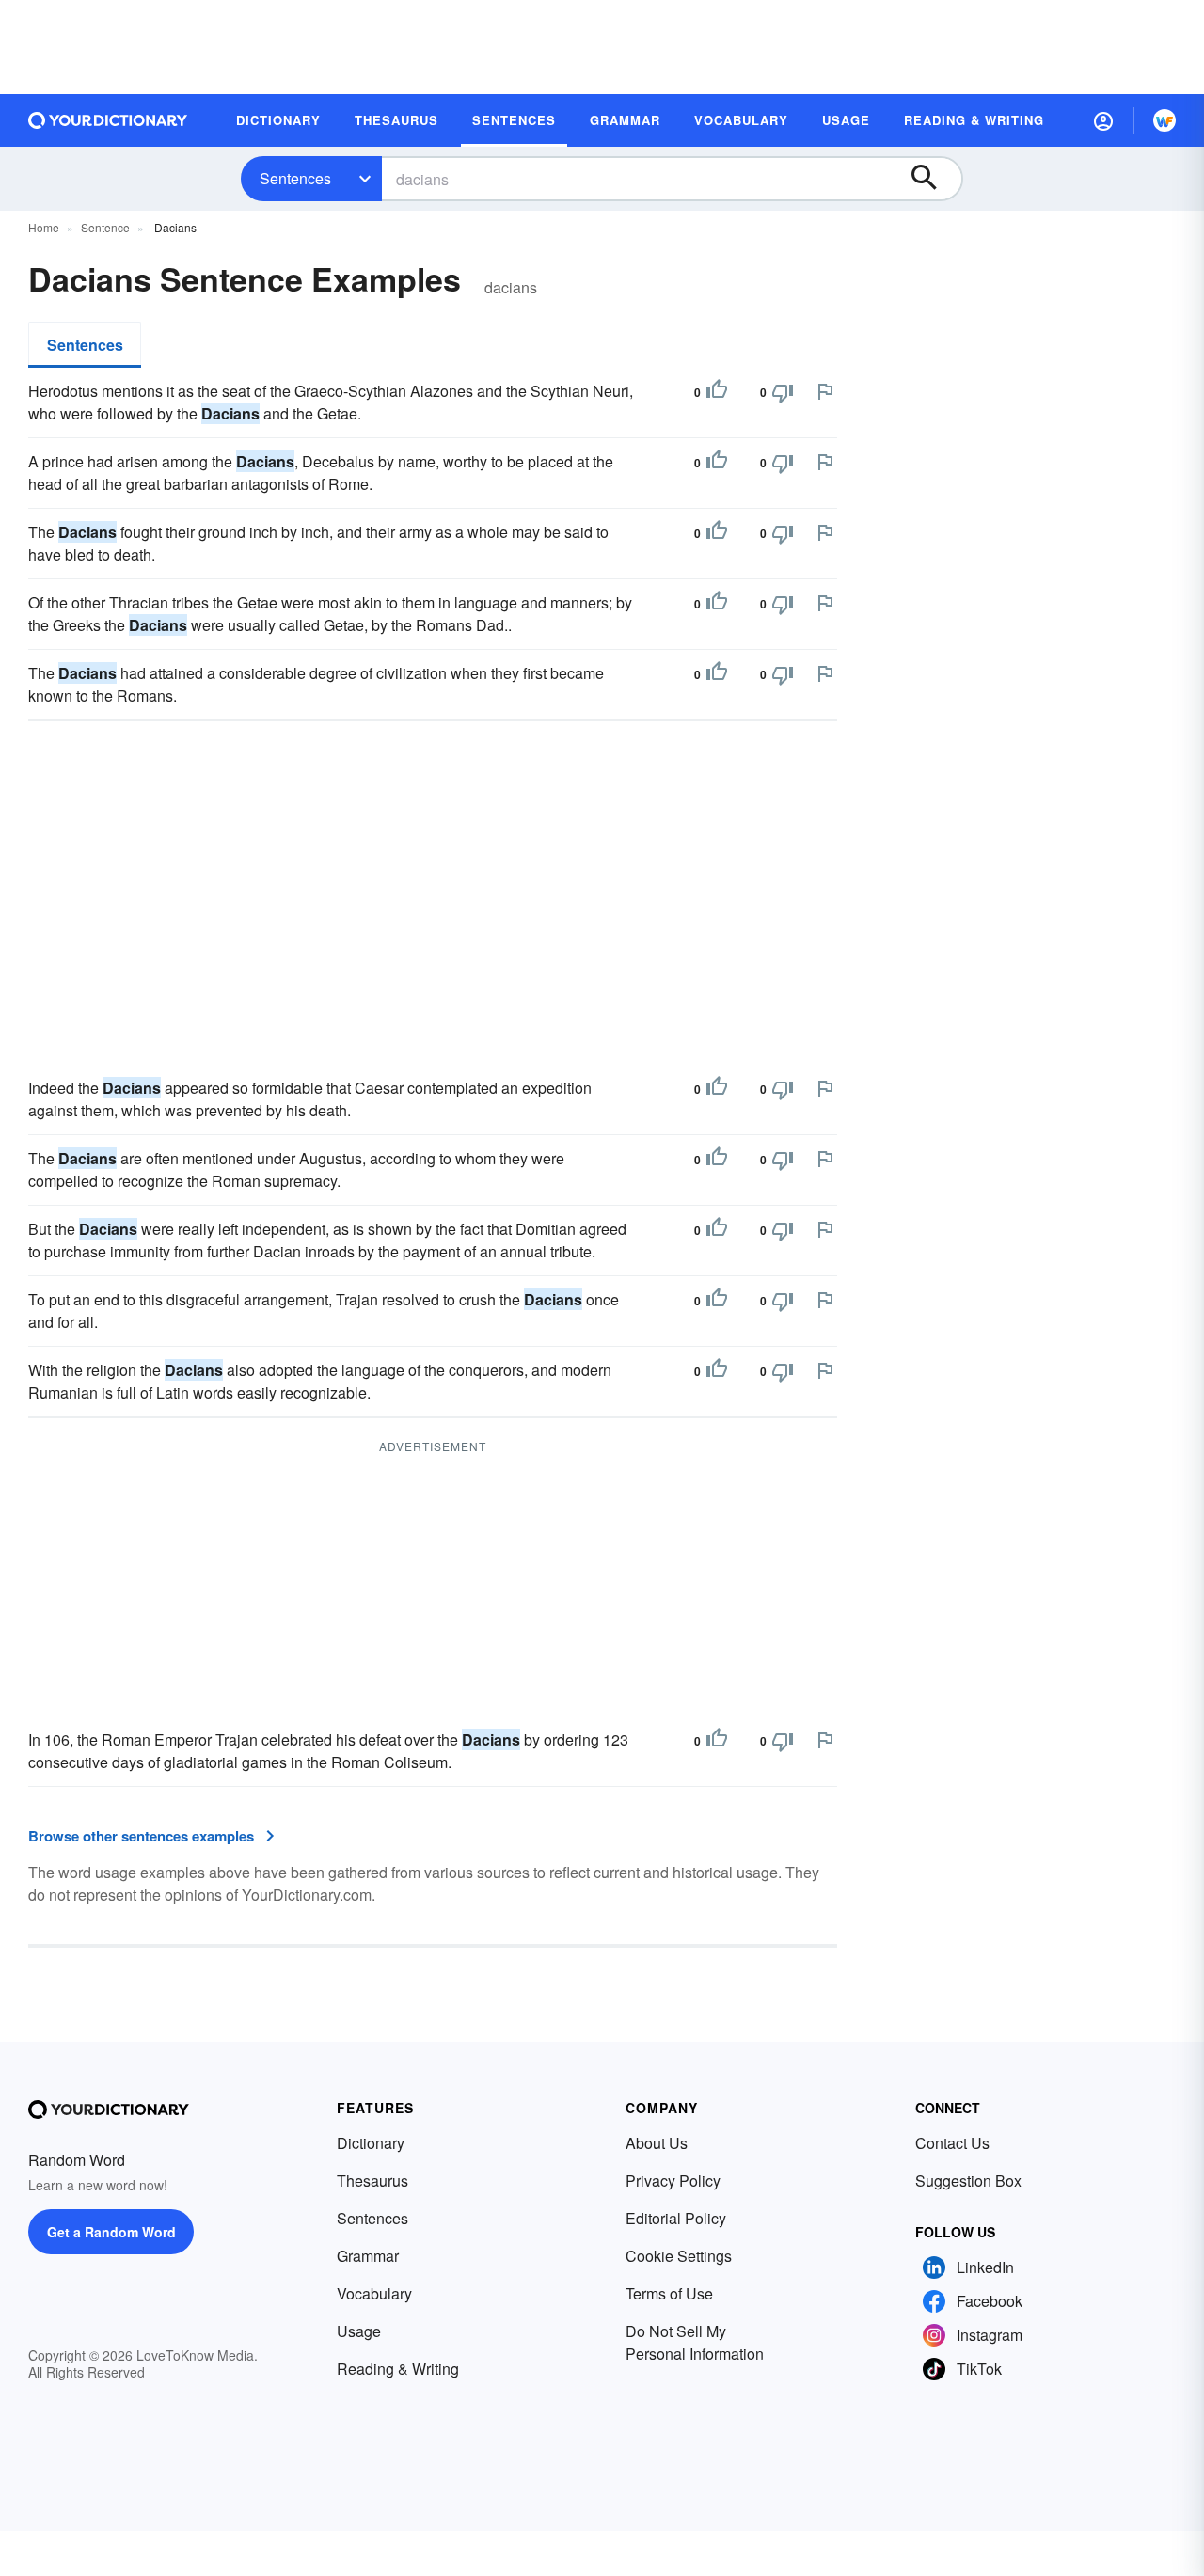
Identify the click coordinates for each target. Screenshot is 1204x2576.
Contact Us (952, 2143)
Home (44, 227)
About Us (657, 2143)
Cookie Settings (679, 2256)
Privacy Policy (673, 2181)
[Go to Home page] (108, 120)
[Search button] (933, 179)
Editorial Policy (676, 2218)
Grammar (368, 2256)
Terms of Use (669, 2293)
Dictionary (371, 2143)
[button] (1103, 120)
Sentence (105, 227)
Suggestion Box (968, 2181)
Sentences (295, 178)
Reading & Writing (398, 2369)
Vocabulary (374, 2293)
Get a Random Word (111, 2232)
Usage (359, 2331)
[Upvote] (717, 392)
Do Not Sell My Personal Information (695, 2342)
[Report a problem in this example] (825, 391)
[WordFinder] (1164, 120)
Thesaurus (372, 2181)
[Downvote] (783, 392)
